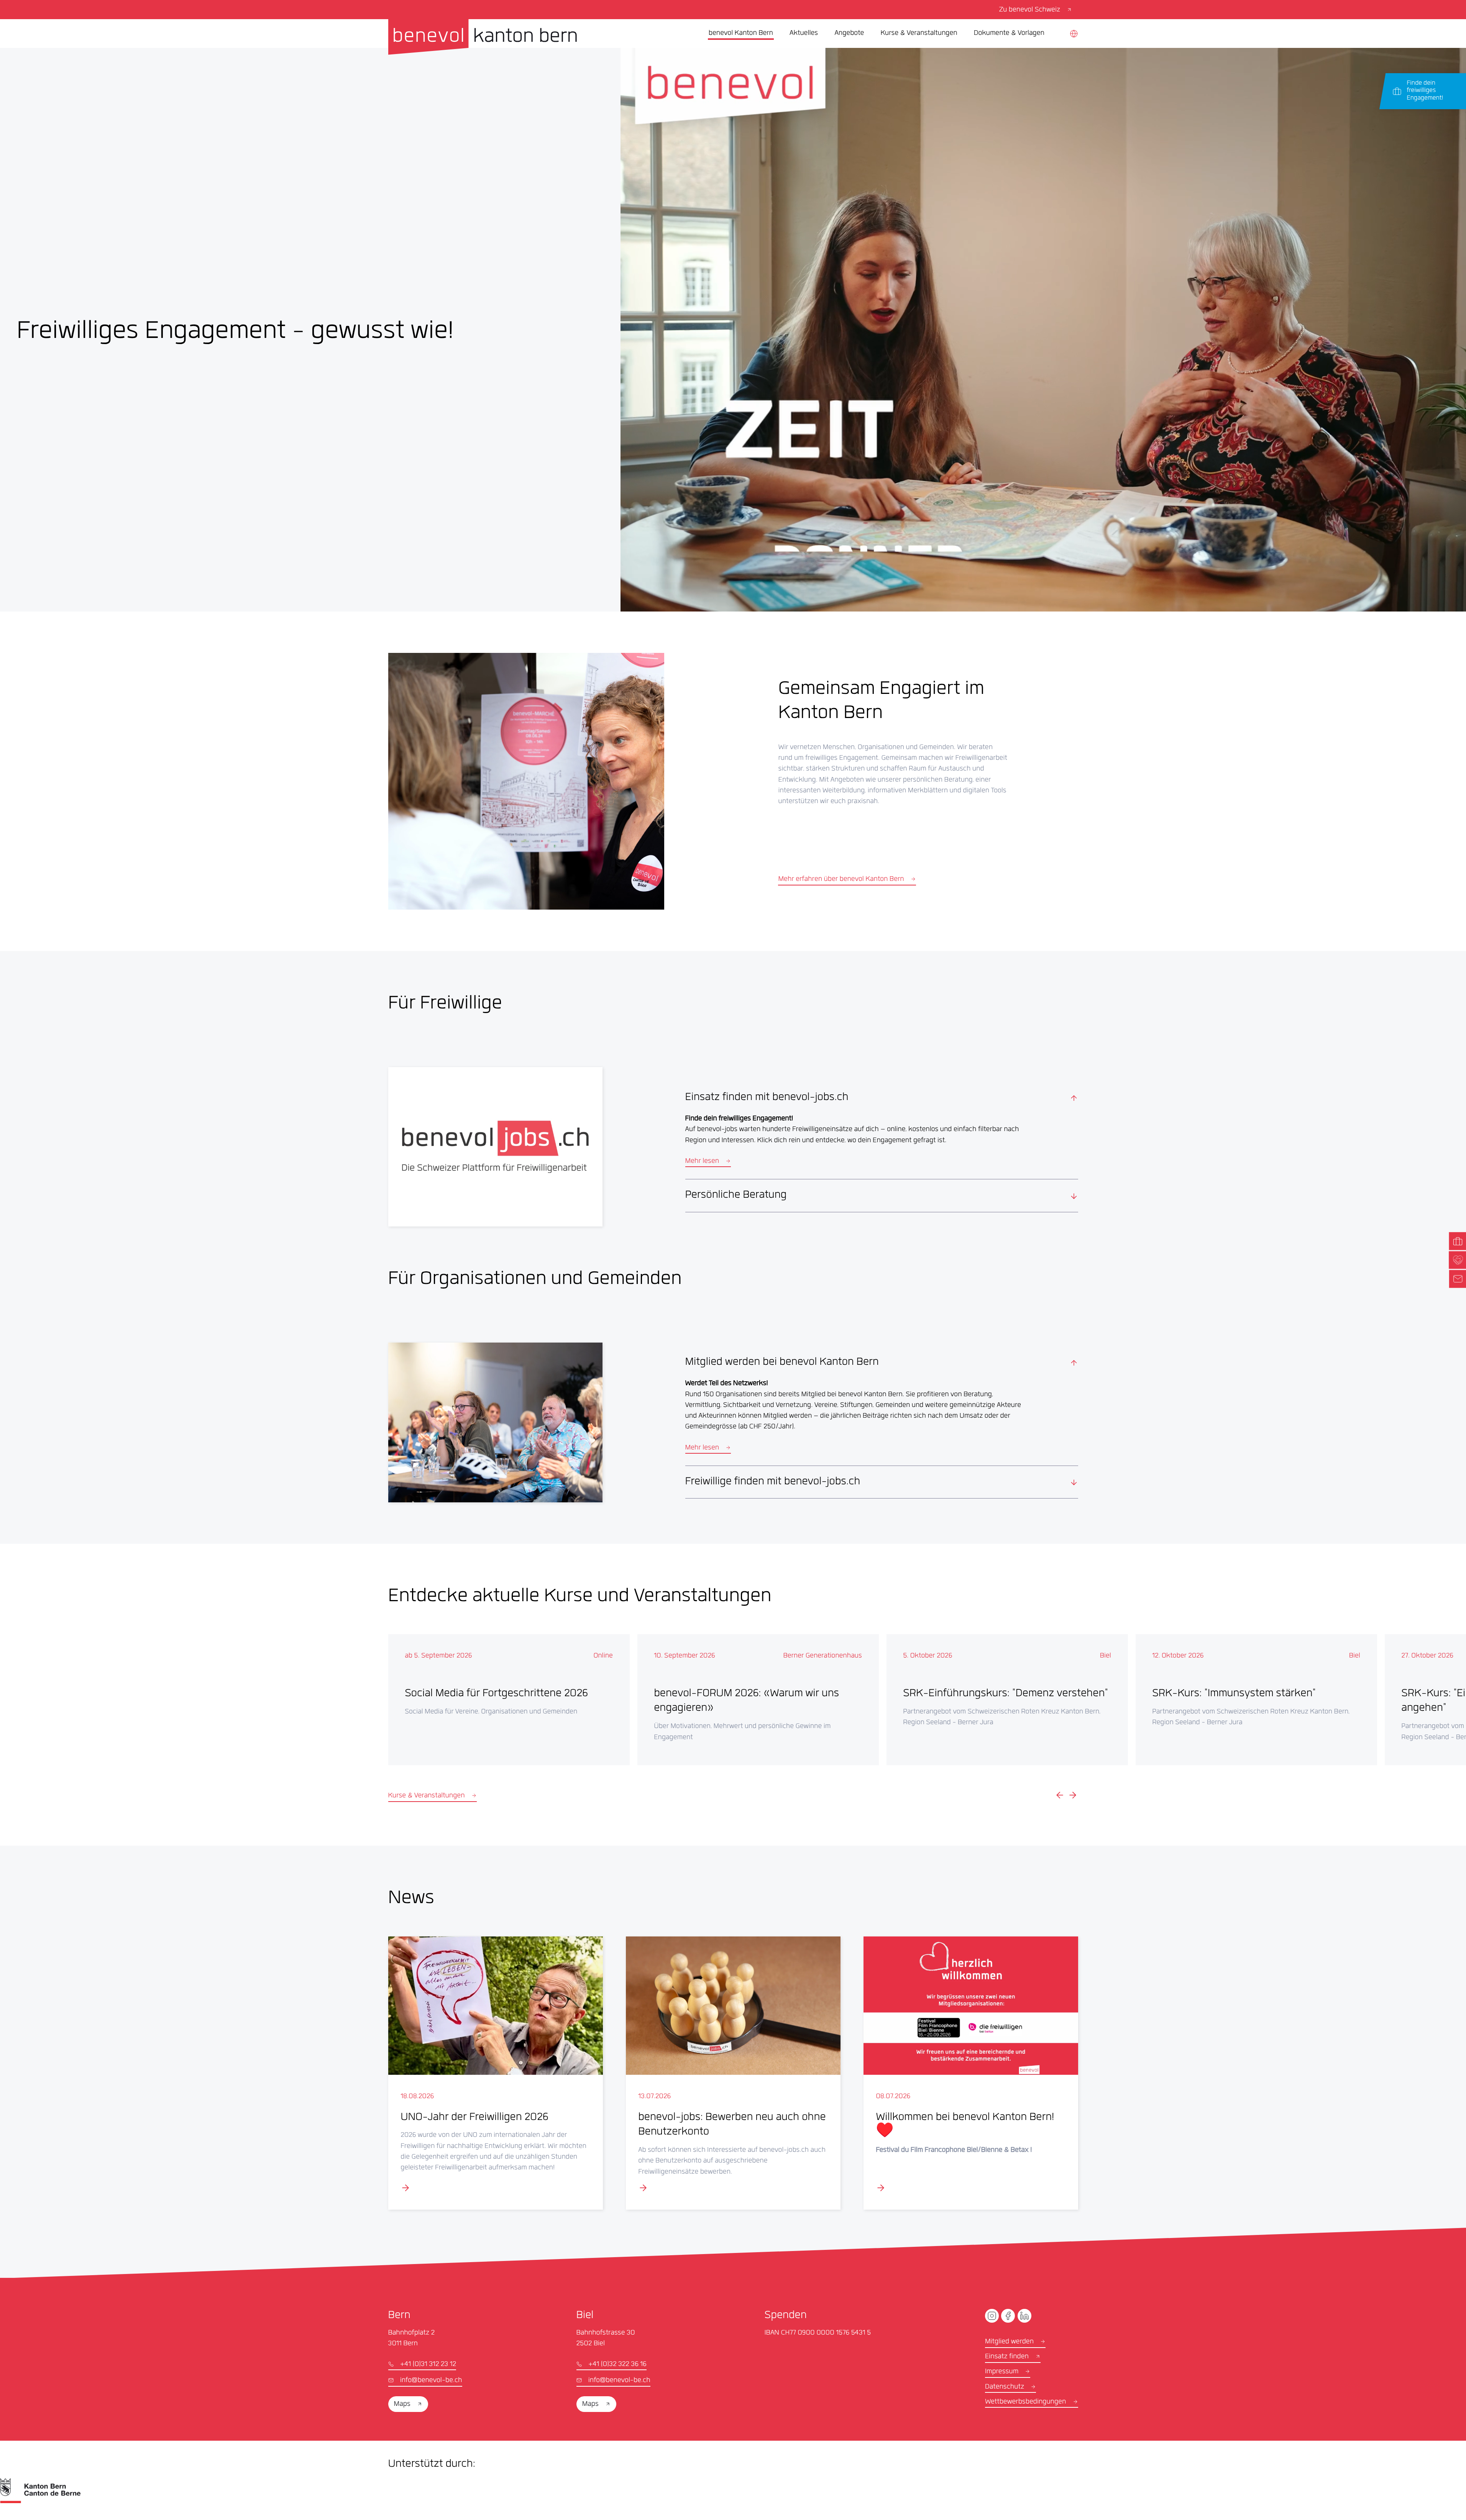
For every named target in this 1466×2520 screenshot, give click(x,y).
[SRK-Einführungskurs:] (1007, 1700)
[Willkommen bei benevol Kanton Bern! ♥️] (971, 2073)
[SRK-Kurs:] (1256, 1700)
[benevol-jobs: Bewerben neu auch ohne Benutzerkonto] (733, 2073)
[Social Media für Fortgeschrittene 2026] (509, 1700)
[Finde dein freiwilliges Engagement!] (1426, 91)
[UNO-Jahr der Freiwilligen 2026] (496, 2073)
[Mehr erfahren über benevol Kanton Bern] (526, 781)
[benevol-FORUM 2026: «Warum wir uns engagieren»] (758, 1700)
